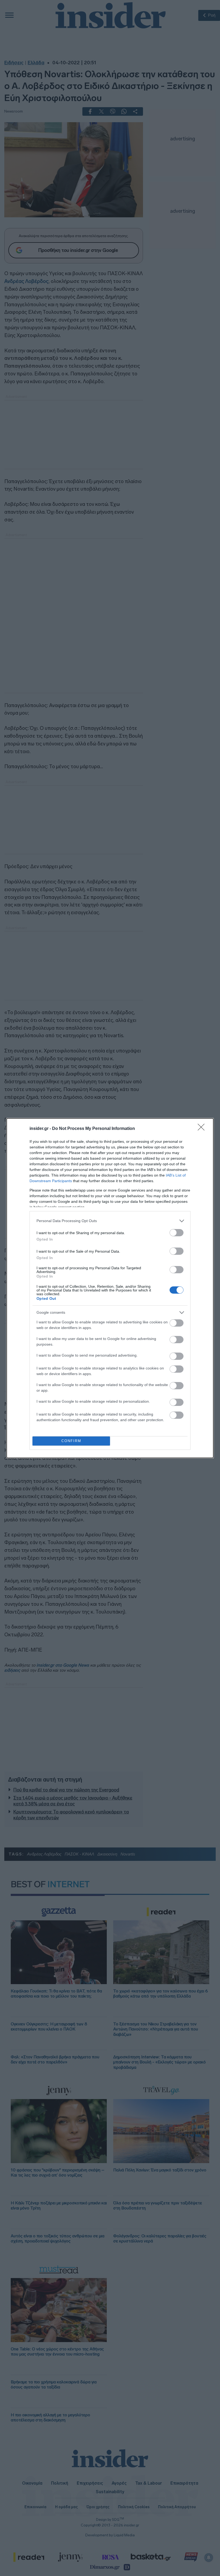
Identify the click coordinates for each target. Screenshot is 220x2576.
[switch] (177, 1233)
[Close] (203, 1129)
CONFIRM (71, 1441)
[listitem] (110, 1221)
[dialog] (110, 1288)
